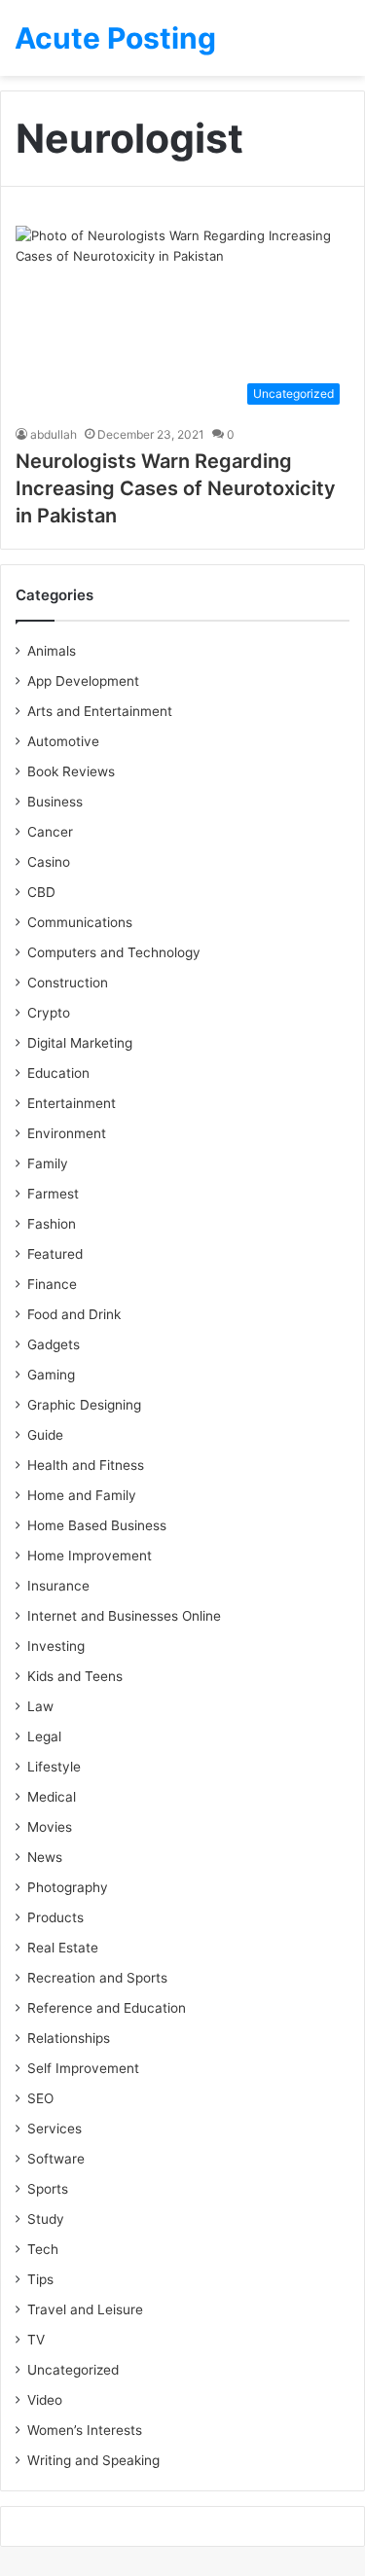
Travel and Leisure (85, 2309)
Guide (45, 1435)
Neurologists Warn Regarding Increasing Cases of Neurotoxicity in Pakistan (176, 488)
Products (55, 1917)
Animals (52, 651)
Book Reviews (71, 771)
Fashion (52, 1224)
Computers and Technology (114, 952)
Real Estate (63, 1948)
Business (55, 802)
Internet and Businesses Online (124, 1616)
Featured (55, 1254)
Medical (52, 1797)
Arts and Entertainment (100, 711)
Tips (40, 2279)
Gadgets (54, 1344)
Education (58, 1073)
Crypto (49, 1013)
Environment (67, 1133)
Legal (44, 1736)
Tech (43, 2249)
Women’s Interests (85, 2430)
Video (45, 2400)
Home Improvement (90, 1556)
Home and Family (82, 1495)
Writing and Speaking (93, 2460)
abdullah (54, 434)
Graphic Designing (84, 1405)
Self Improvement (83, 2068)
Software (56, 2159)
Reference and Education (107, 2008)
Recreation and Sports (97, 1978)
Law (40, 1706)
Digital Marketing (80, 1043)
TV (36, 2340)
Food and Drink (74, 1314)
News (45, 1857)
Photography (68, 1887)
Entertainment (72, 1103)
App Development (83, 681)
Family (48, 1163)
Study (46, 2219)
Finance (52, 1284)
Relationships (69, 2038)
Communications (80, 922)
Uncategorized (73, 2370)
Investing (56, 1646)
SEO (40, 2098)
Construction (68, 983)
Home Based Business (97, 1525)
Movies (50, 1827)
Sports (48, 2189)
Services (55, 2129)
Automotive (63, 741)
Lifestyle (54, 1767)
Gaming (51, 1375)
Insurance (58, 1586)
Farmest (53, 1194)
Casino (49, 862)
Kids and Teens (75, 1676)
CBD (41, 892)
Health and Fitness (86, 1465)
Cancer (50, 832)
